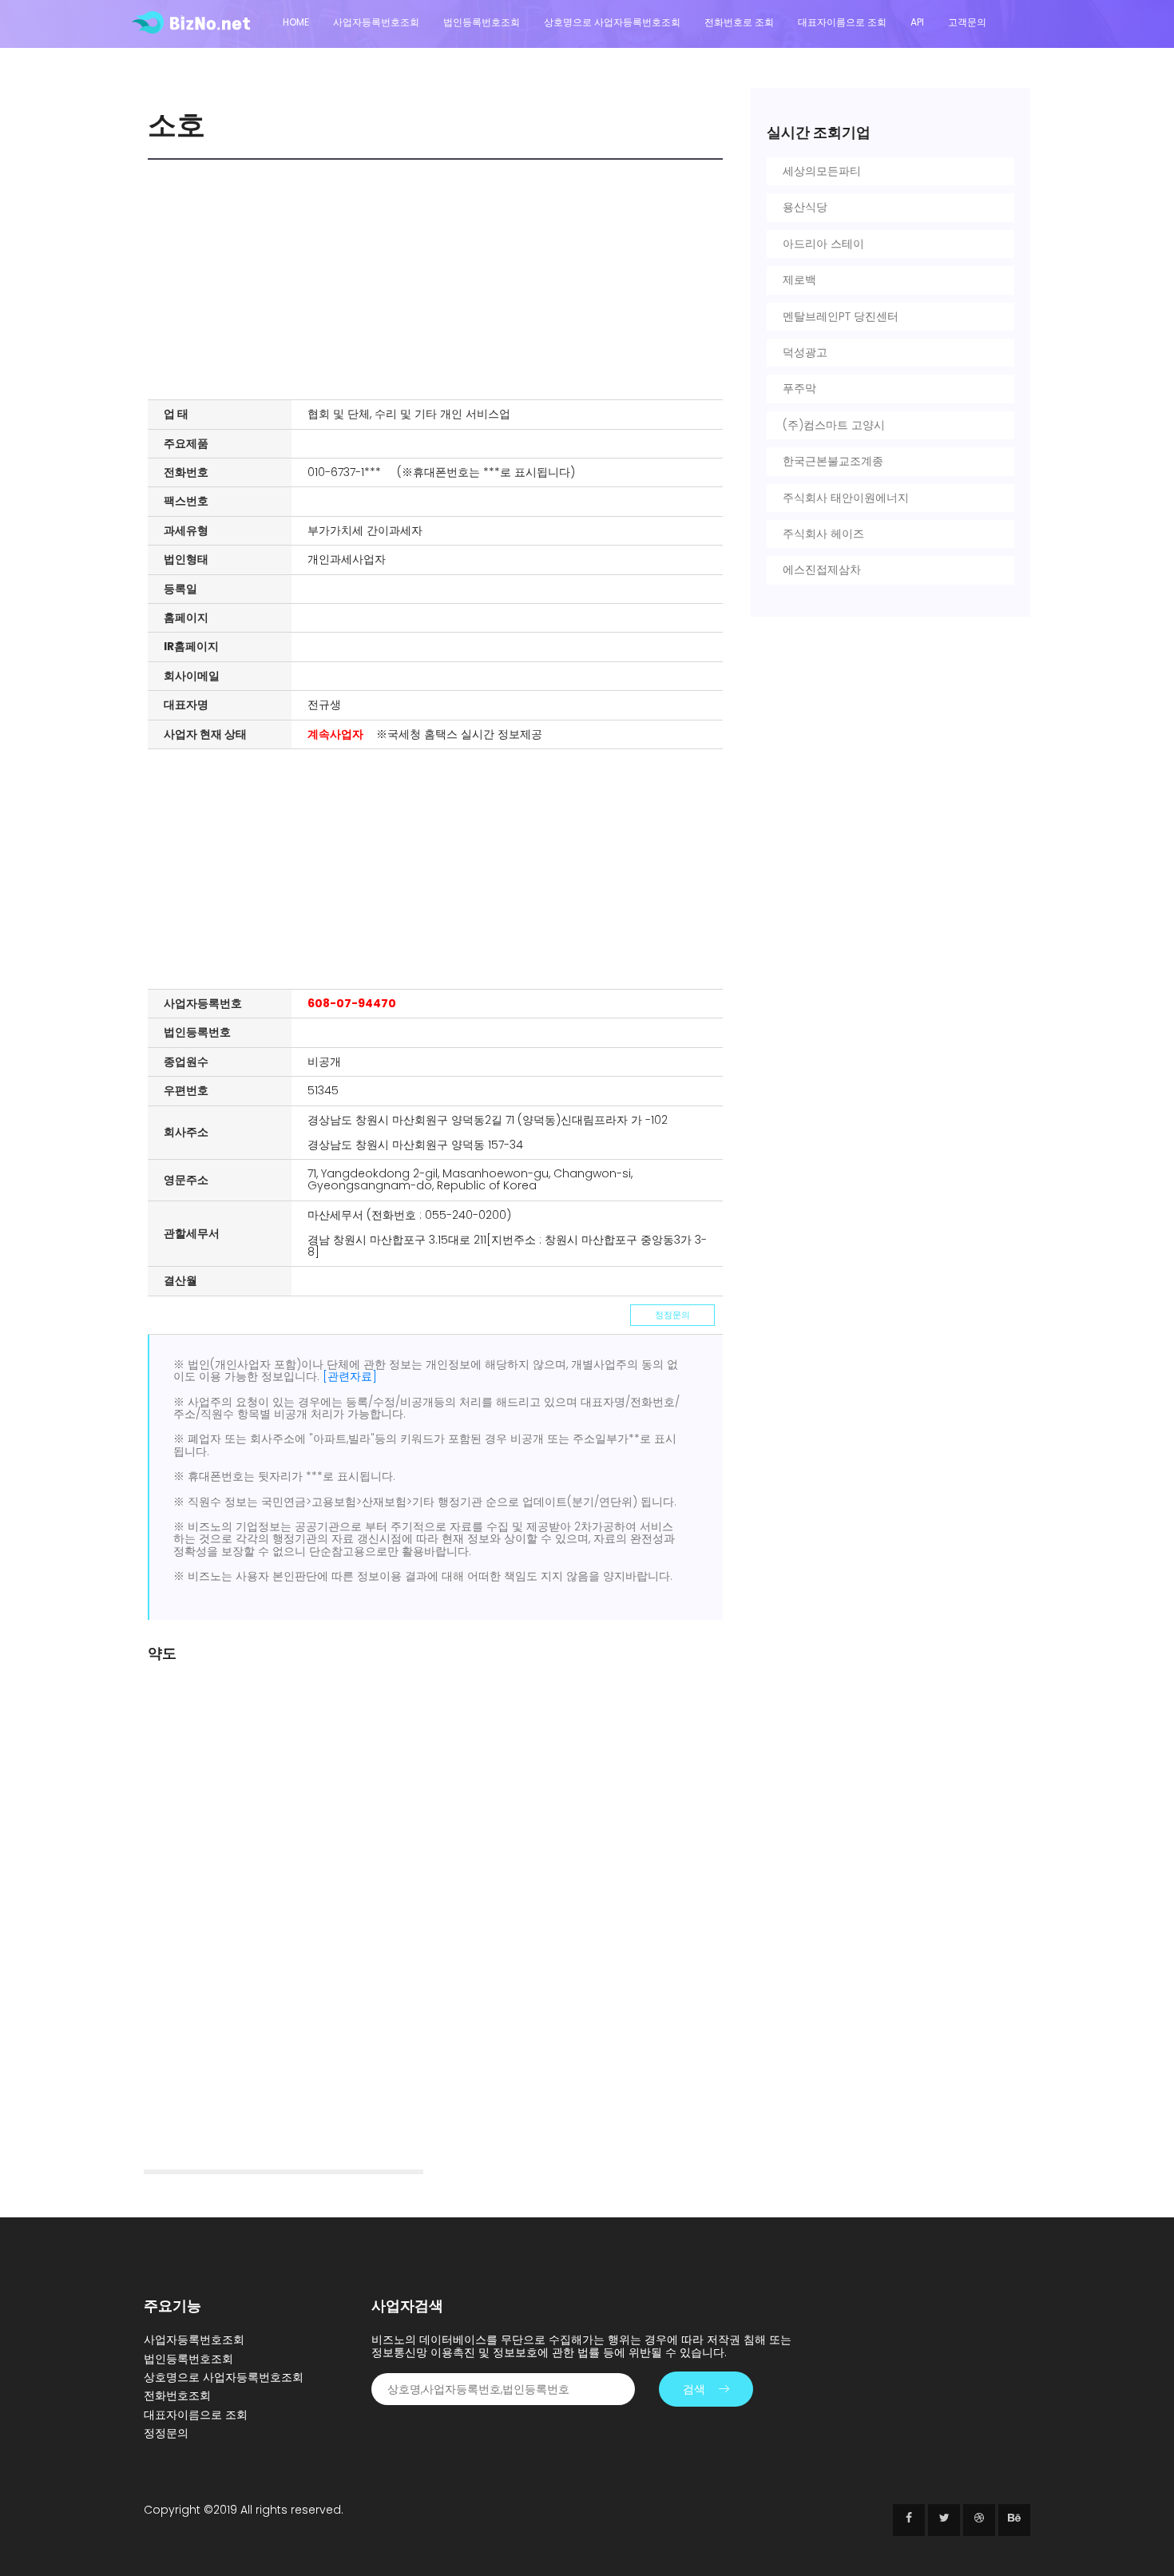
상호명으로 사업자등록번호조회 (612, 22)
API (917, 22)
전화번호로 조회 (739, 22)
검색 (694, 2389)
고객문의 (967, 22)
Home (296, 22)
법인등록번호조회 (482, 22)
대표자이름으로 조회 (842, 22)
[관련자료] (350, 1376)
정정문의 (672, 1315)
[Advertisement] (439, 280)
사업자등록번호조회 (376, 22)
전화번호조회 (177, 2395)
